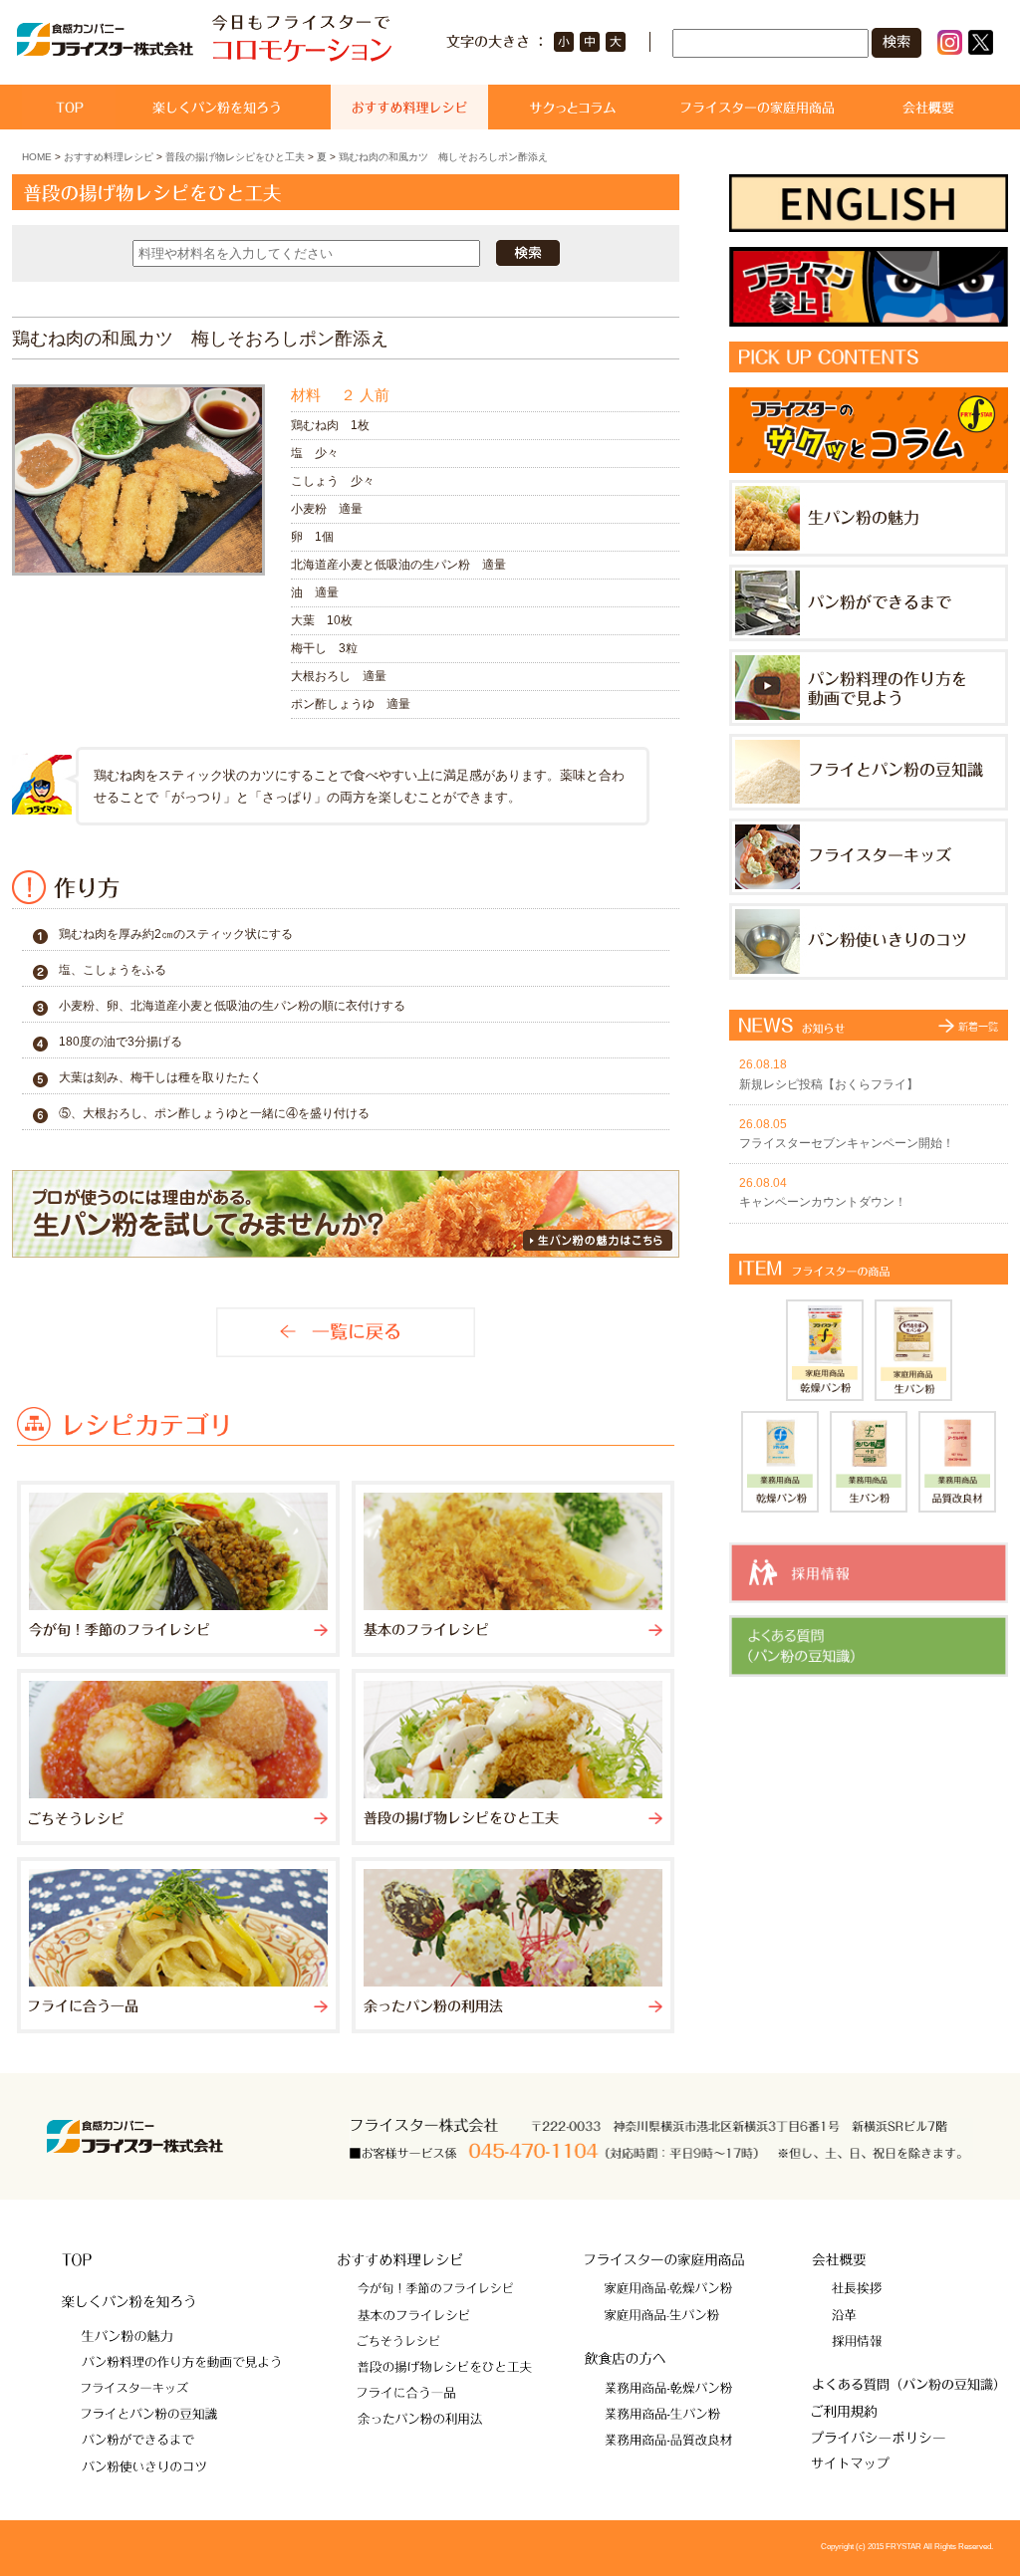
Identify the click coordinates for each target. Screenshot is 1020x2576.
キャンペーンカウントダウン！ (823, 1202)
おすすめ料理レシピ (109, 157)
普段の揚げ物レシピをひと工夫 (235, 157)
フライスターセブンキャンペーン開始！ (847, 1143)
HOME (37, 157)
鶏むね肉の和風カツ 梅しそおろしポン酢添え (443, 157)
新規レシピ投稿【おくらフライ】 (829, 1084)
